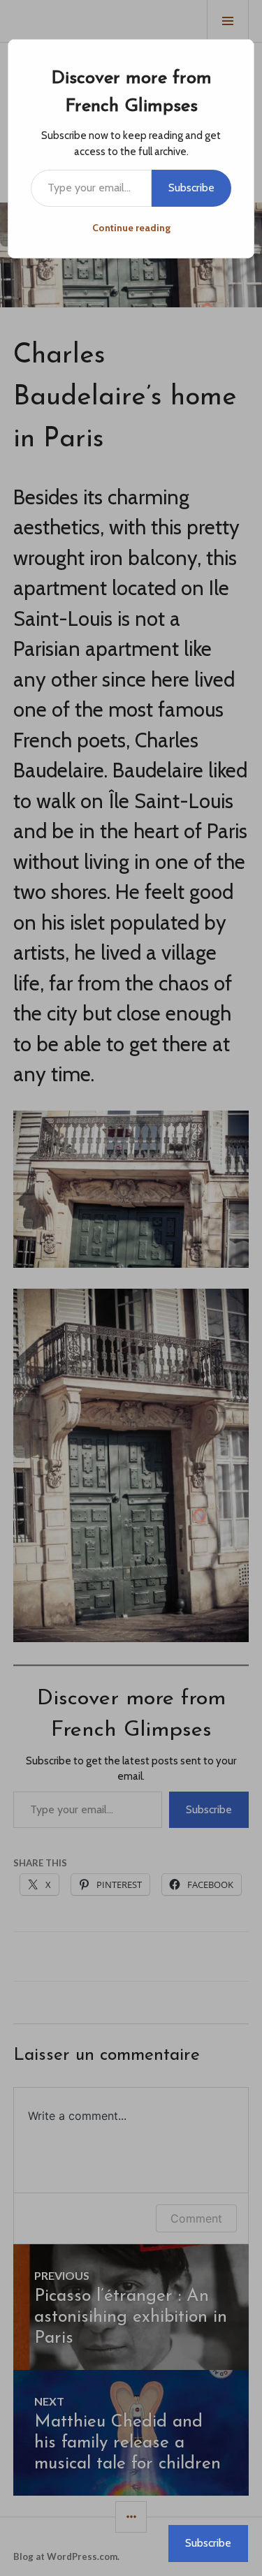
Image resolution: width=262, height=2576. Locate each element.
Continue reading (131, 228)
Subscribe (191, 188)
